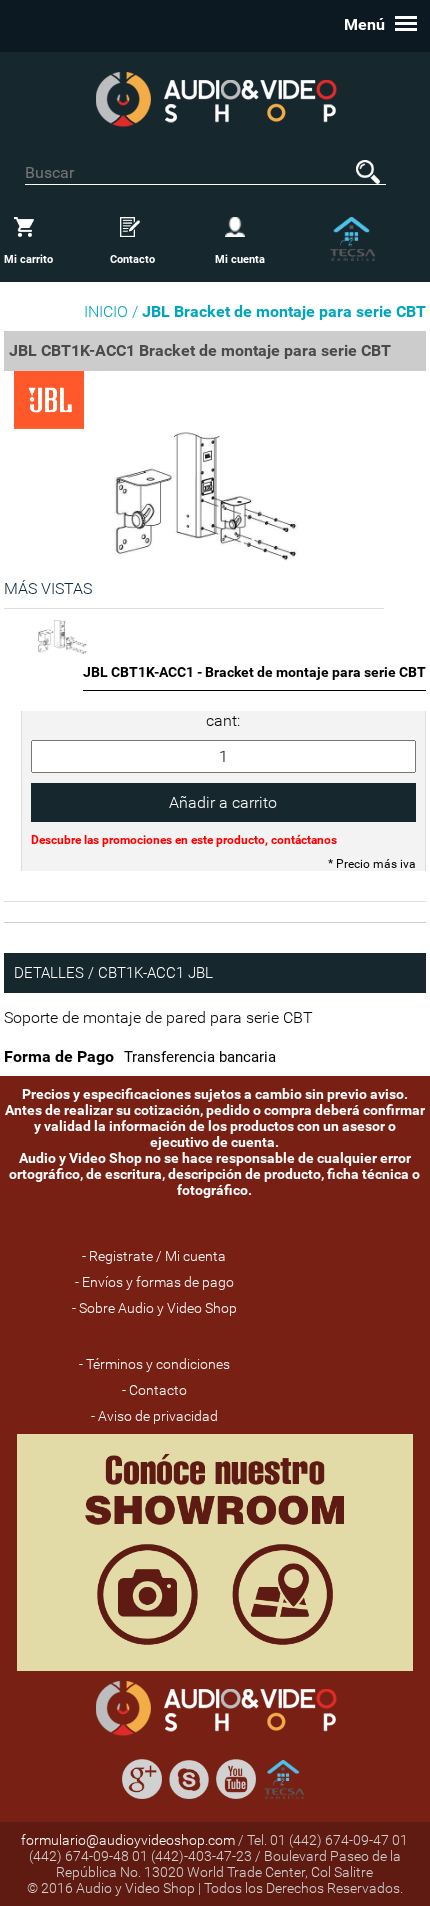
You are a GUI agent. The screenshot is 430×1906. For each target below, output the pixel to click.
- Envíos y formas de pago (154, 1282)
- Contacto (154, 1390)
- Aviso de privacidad (154, 1416)
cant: (223, 720)
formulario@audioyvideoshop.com (128, 1840)
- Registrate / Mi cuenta (154, 1256)
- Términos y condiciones (154, 1364)
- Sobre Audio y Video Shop (154, 1308)
